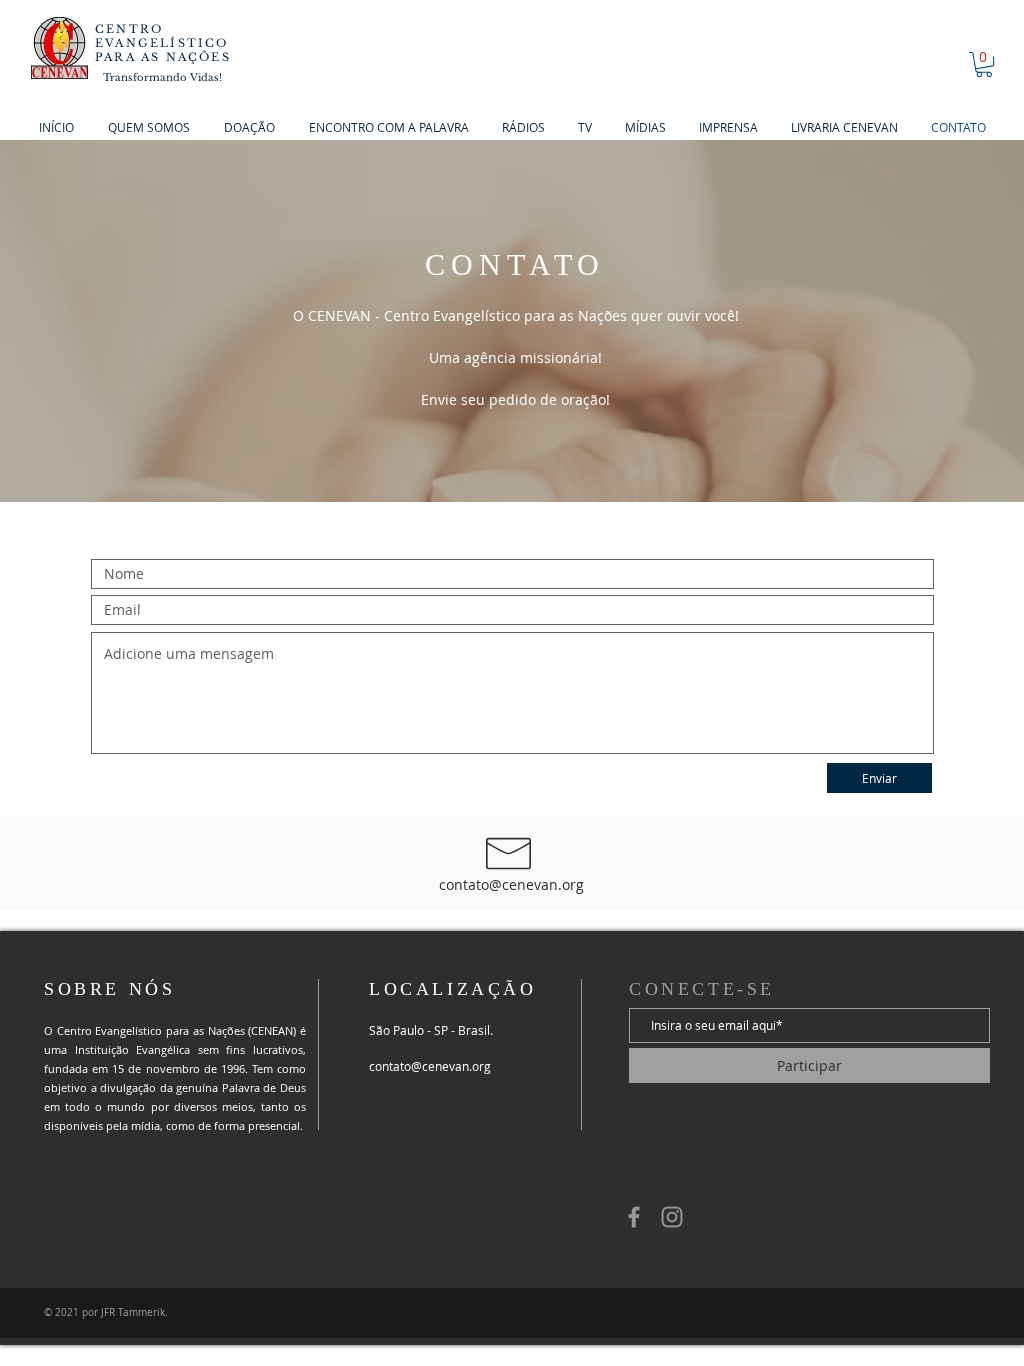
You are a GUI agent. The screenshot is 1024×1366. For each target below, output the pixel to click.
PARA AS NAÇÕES (163, 57)
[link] (984, 64)
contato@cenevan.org (511, 884)
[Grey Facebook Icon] (634, 1217)
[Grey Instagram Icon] (672, 1217)
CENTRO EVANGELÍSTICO (162, 36)
